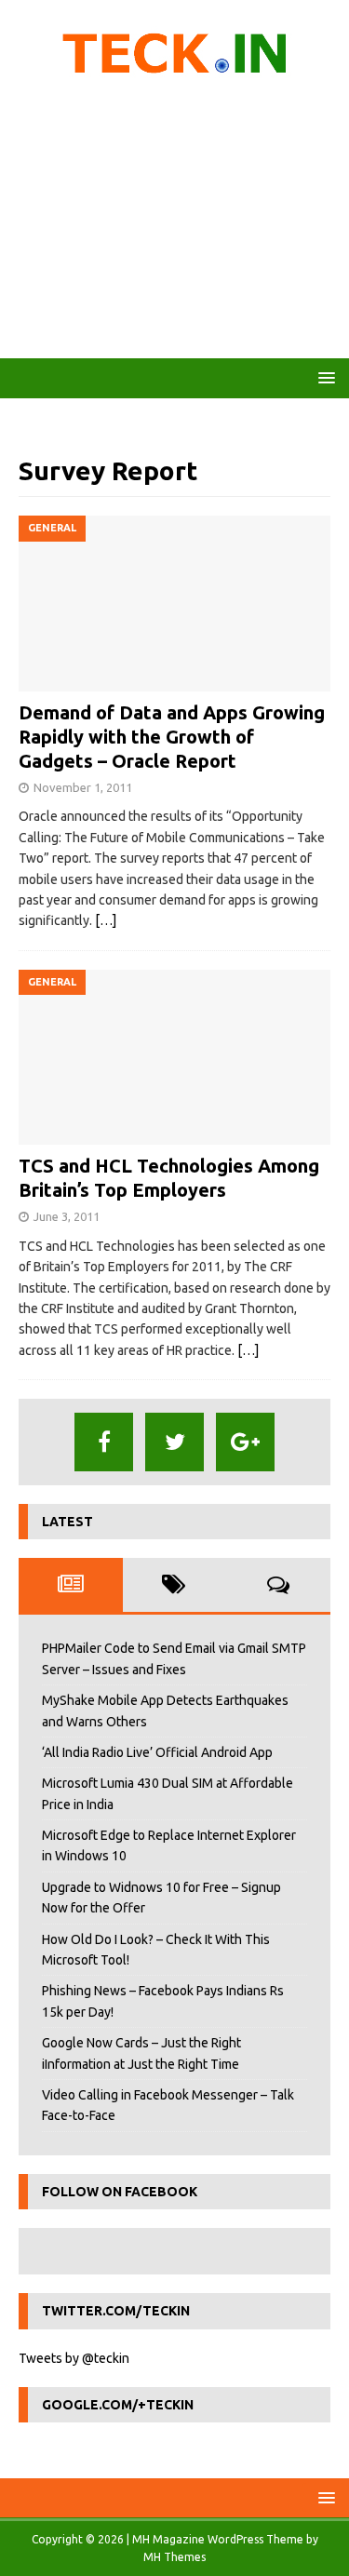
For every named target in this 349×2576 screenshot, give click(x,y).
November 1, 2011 (83, 787)
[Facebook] (104, 1442)
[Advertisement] (174, 223)
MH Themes (174, 2557)
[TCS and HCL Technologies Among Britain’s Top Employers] (174, 1057)
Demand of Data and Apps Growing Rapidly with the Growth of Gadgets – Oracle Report (172, 737)
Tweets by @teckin (74, 2358)
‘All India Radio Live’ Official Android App (157, 1752)
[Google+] (245, 1442)
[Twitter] (174, 1442)
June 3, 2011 (67, 1216)
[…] (106, 920)
